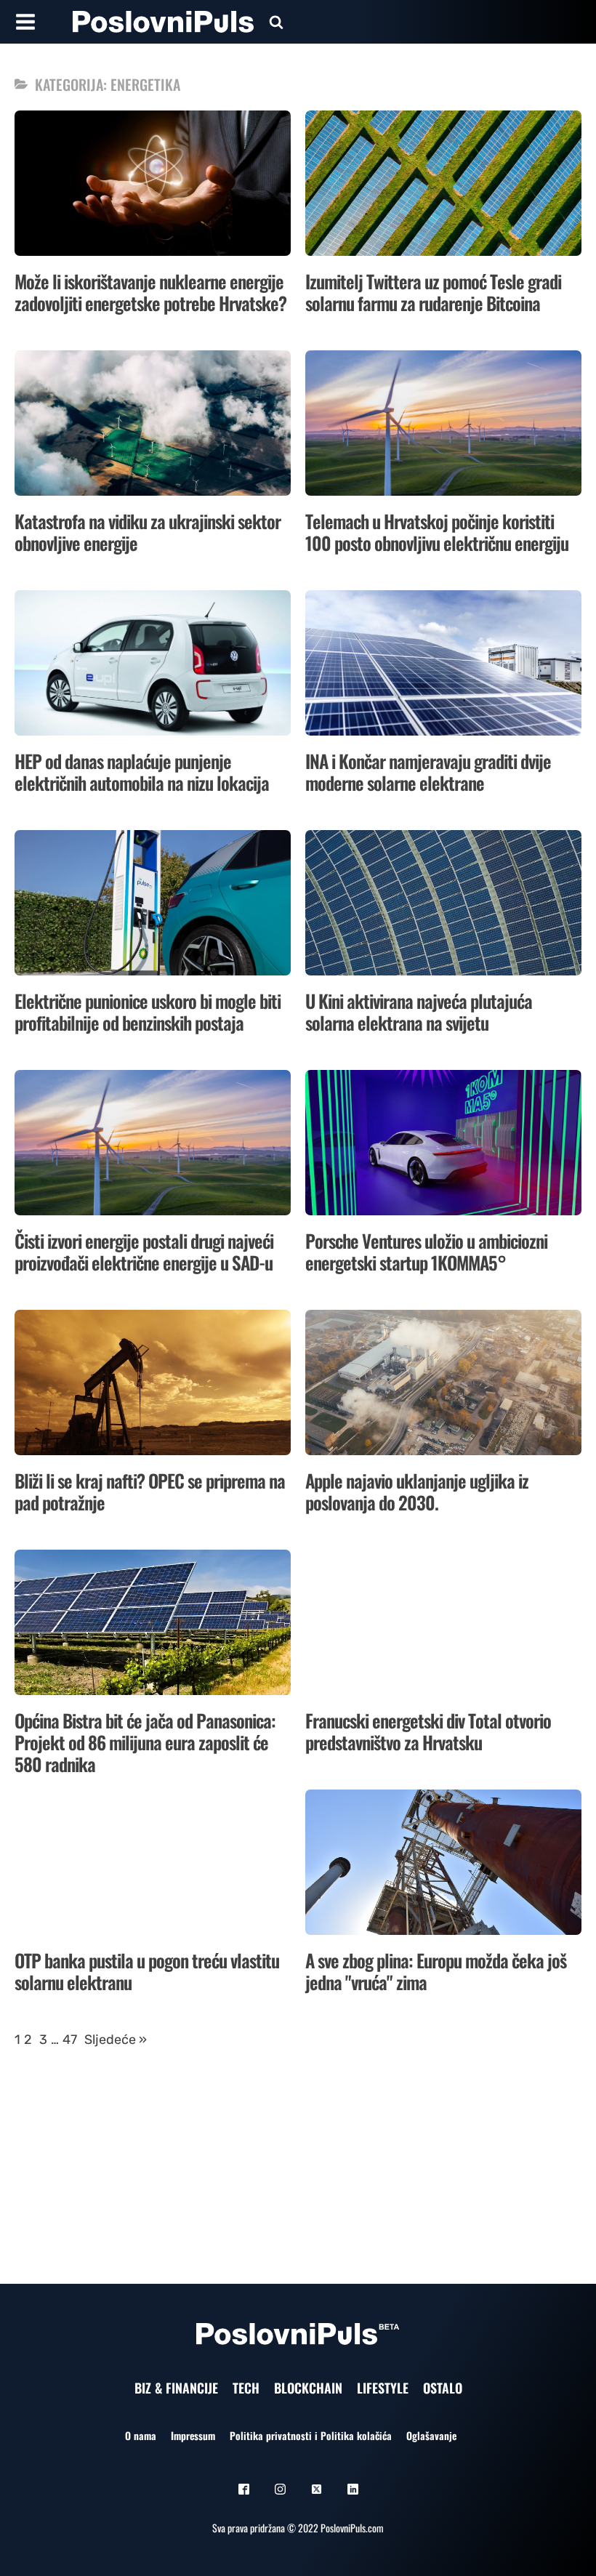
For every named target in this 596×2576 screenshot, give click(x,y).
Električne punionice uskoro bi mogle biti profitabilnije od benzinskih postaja (148, 1011)
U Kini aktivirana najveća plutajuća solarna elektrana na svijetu (419, 1011)
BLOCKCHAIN (308, 2388)
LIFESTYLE (383, 2388)
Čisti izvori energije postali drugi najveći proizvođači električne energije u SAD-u (144, 1251)
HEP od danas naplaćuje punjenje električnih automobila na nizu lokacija (142, 772)
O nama (141, 2435)
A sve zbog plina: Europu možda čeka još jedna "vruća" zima (436, 1971)
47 (70, 2040)
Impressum (193, 2435)
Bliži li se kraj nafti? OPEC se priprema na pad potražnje (150, 1491)
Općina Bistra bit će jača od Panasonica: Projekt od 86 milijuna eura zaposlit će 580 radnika (145, 1742)
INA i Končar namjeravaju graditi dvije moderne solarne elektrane (428, 772)
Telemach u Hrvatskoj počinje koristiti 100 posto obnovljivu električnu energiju (437, 532)
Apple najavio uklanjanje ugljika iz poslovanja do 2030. (417, 1491)
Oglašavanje (431, 2435)
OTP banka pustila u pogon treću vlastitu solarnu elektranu (147, 1971)
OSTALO (443, 2388)
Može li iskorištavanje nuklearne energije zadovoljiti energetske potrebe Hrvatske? (150, 292)
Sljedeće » (116, 2040)
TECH (246, 2388)
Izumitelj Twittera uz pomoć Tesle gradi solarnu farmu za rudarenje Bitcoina (433, 292)
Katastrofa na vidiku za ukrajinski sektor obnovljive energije (148, 532)
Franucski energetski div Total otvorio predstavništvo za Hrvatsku (428, 1731)
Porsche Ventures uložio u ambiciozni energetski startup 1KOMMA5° (426, 1251)
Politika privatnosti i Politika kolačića (311, 2435)
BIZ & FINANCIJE (176, 2388)
